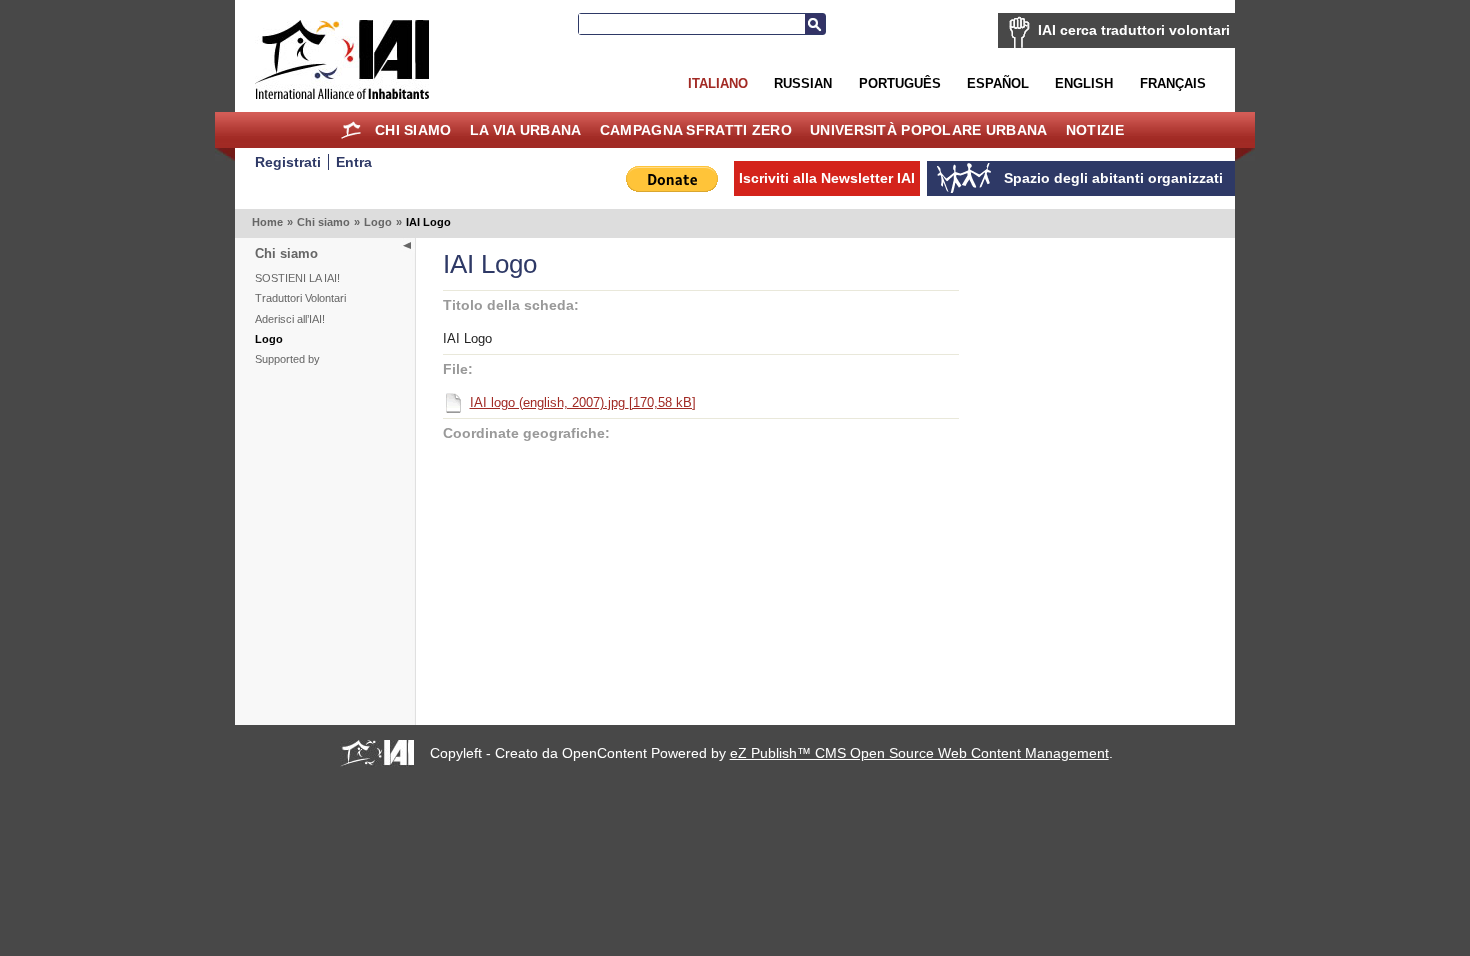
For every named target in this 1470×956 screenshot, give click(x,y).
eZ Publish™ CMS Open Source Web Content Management (919, 753)
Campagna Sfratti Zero (696, 130)
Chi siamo (413, 130)
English (1084, 83)
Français (1173, 83)
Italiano (718, 83)
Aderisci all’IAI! (290, 319)
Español (998, 83)
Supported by (287, 359)
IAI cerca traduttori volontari (1134, 30)
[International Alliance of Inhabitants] (342, 59)
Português (900, 83)
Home (351, 130)
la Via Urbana (526, 130)
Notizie (1095, 130)
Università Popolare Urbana (928, 130)
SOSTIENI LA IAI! (297, 278)
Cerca (815, 24)
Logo (378, 222)
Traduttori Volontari (300, 298)
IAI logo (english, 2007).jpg (583, 402)
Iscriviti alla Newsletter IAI (827, 178)
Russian (803, 83)
